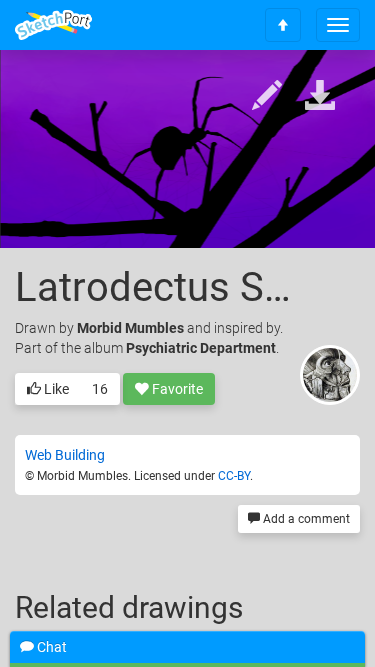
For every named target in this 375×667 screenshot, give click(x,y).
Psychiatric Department (201, 348)
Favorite (176, 389)
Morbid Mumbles (130, 328)
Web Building (65, 455)
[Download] (320, 96)
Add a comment (305, 519)
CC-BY (234, 476)
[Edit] (267, 96)
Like (55, 389)
